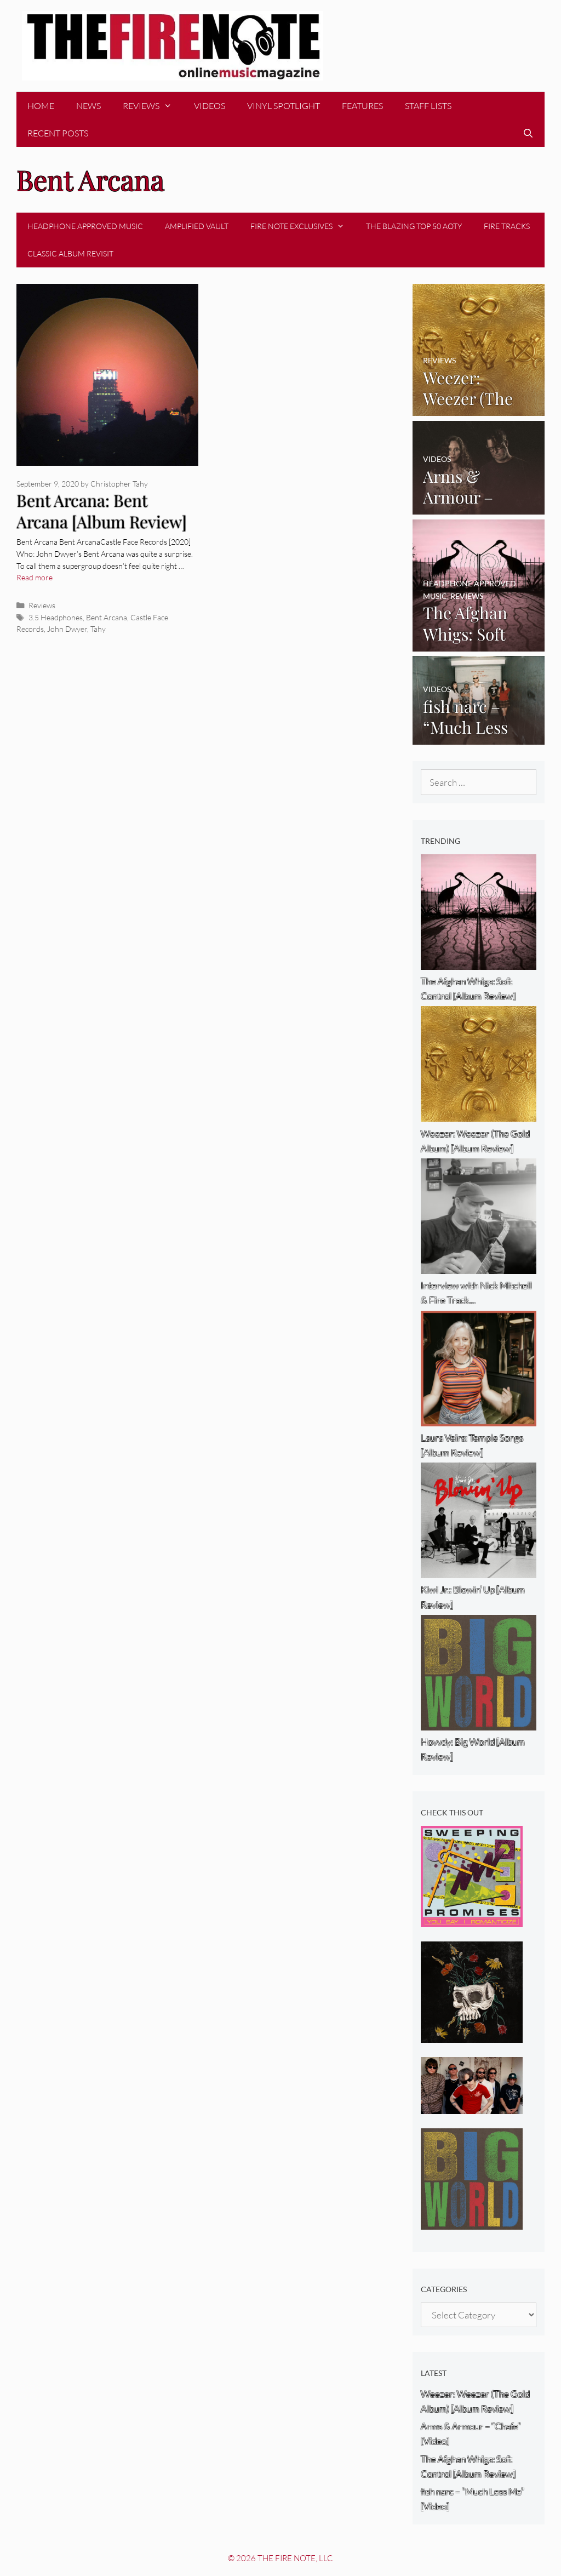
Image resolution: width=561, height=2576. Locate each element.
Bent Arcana (107, 617)
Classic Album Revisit (70, 253)
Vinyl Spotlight (284, 106)
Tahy (98, 629)
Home (41, 106)
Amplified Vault (197, 226)
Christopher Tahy (119, 484)
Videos (210, 106)
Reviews (141, 106)
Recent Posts (58, 133)
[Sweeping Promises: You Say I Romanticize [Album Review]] (472, 1920)
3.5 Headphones (56, 617)
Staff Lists (428, 106)
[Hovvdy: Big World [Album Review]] (472, 2222)
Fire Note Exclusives (291, 226)
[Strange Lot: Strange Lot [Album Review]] (472, 2035)
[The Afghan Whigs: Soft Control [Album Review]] (479, 644)
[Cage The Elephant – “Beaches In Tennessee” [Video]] (472, 2107)
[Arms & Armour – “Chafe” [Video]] (479, 507)
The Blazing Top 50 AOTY (414, 226)
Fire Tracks (507, 226)
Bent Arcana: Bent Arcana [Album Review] (102, 511)
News (88, 106)
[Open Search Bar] (528, 133)
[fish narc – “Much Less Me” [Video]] (479, 737)
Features (362, 106)
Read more (35, 577)
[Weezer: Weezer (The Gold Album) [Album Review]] (479, 409)
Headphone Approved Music (85, 226)
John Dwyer (67, 629)
